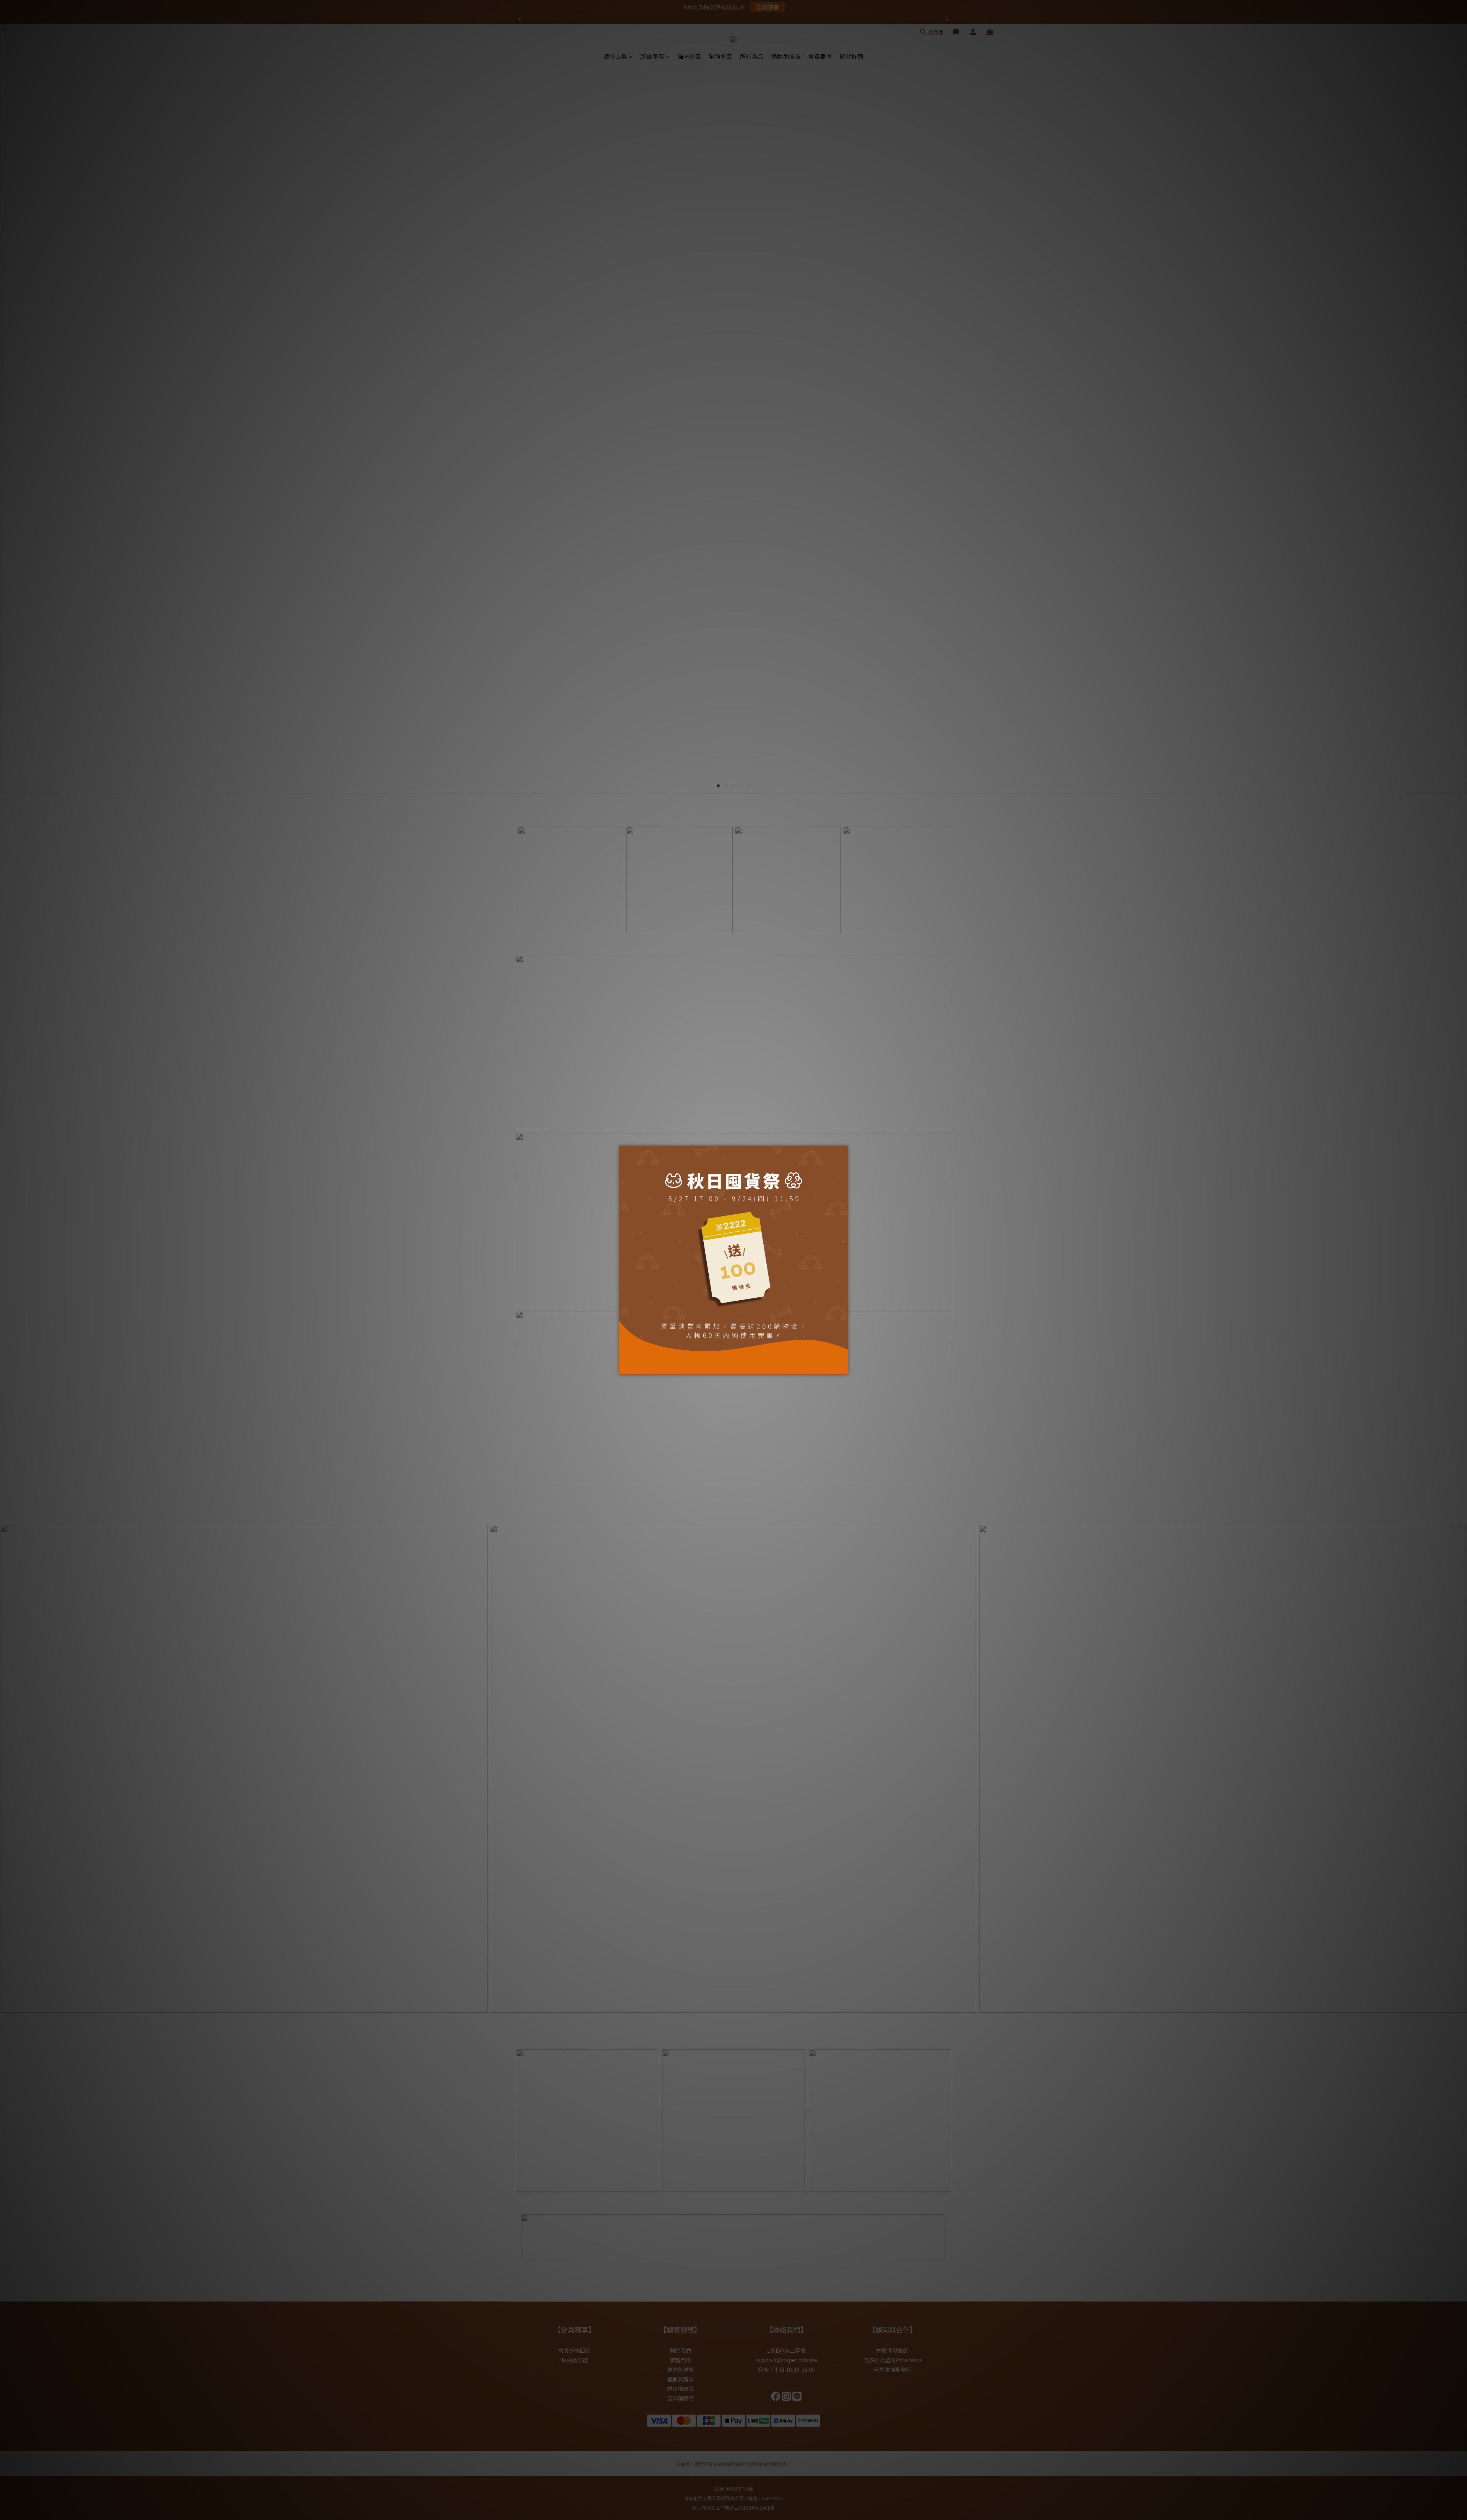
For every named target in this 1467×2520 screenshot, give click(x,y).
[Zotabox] (843, 1368)
